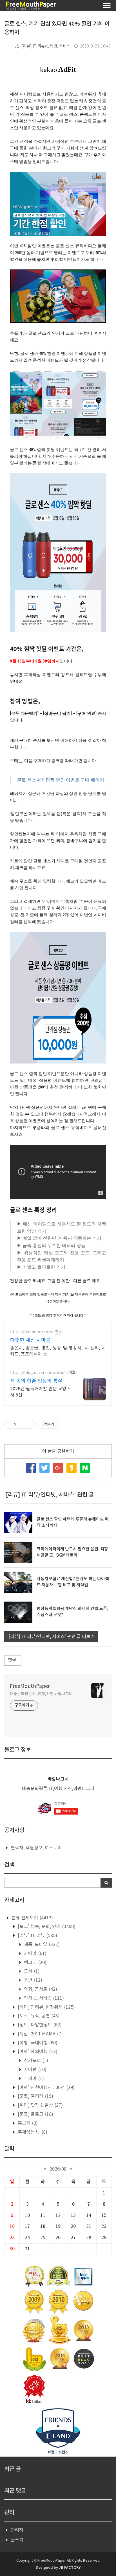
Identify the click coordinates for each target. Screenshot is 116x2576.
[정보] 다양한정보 (39, 2025)
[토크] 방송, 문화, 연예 (46, 1927)
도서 (31, 1971)
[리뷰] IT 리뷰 (37, 1936)
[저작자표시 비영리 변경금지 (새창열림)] (67, 1424)
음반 (33, 1980)
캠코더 (35, 1963)
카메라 (35, 1954)
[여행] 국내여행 (37, 2043)
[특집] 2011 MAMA (40, 2034)
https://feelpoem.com (31, 1332)
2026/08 (58, 2169)
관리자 (17, 2530)
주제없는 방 (32, 2132)
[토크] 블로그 (35, 2114)
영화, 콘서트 (40, 1989)
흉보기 (27, 2123)
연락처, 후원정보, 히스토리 (36, 1848)
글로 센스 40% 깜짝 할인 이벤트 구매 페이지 (61, 780)
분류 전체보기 (32, 1918)
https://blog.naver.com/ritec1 (38, 1373)
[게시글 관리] (29, 1424)
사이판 (35, 2070)
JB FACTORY (70, 2568)
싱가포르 (35, 2061)
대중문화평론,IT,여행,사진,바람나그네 (41, 1694)
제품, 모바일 (41, 1945)
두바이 (33, 2079)
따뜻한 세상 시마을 (30, 1340)
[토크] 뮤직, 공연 (38, 2016)
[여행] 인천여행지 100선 (46, 2088)
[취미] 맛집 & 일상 (40, 2105)
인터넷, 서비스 (43, 1998)
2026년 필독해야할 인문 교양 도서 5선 (41, 1392)
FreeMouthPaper (30, 1686)
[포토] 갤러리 (35, 2096)
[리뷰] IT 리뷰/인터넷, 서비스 (46, 46)
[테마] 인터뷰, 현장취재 (46, 2007)
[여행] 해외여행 (37, 2052)
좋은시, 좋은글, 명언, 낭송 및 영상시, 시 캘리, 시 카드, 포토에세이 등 (58, 1351)
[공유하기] (22, 1424)
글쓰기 (17, 2540)
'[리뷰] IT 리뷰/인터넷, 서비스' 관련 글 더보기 (51, 1637)
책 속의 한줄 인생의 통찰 (36, 1381)
